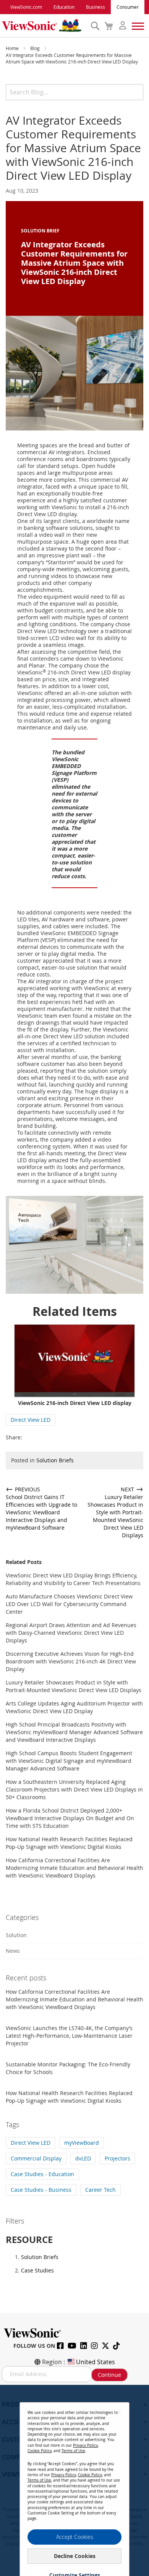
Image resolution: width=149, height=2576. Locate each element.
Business (96, 7)
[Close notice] (119, 2411)
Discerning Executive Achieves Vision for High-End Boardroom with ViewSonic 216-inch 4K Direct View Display (71, 1661)
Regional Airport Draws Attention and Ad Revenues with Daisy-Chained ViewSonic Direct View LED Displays (71, 1633)
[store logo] (44, 26)
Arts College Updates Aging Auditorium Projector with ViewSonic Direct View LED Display (74, 1707)
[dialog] (74, 2480)
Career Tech (100, 2190)
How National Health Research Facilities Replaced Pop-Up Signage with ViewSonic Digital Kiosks (69, 1843)
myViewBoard (82, 2143)
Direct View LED (31, 1420)
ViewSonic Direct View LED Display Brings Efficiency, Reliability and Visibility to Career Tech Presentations (73, 1579)
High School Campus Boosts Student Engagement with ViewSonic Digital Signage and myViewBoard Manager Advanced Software (69, 1761)
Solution (16, 1935)
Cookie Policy (40, 2451)
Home (13, 48)
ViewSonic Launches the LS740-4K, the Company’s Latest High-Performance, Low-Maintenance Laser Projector (69, 2036)
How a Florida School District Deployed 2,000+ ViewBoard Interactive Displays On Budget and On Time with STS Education (70, 1818)
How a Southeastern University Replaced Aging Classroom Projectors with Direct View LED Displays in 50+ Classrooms (74, 1789)
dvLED (83, 2158)
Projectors (117, 2158)
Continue (109, 2375)
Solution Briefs (55, 1460)
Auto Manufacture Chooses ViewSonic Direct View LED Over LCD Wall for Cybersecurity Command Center (69, 1604)
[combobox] (74, 92)
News (13, 1951)
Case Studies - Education (42, 2174)
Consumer (128, 7)
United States (96, 2362)
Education (64, 7)
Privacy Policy (85, 2445)
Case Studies (37, 2270)
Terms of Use (73, 2451)
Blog (36, 48)
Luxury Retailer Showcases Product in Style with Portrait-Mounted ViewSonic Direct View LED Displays (74, 1686)
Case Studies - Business (41, 2190)
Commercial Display (36, 2158)
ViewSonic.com (26, 7)
